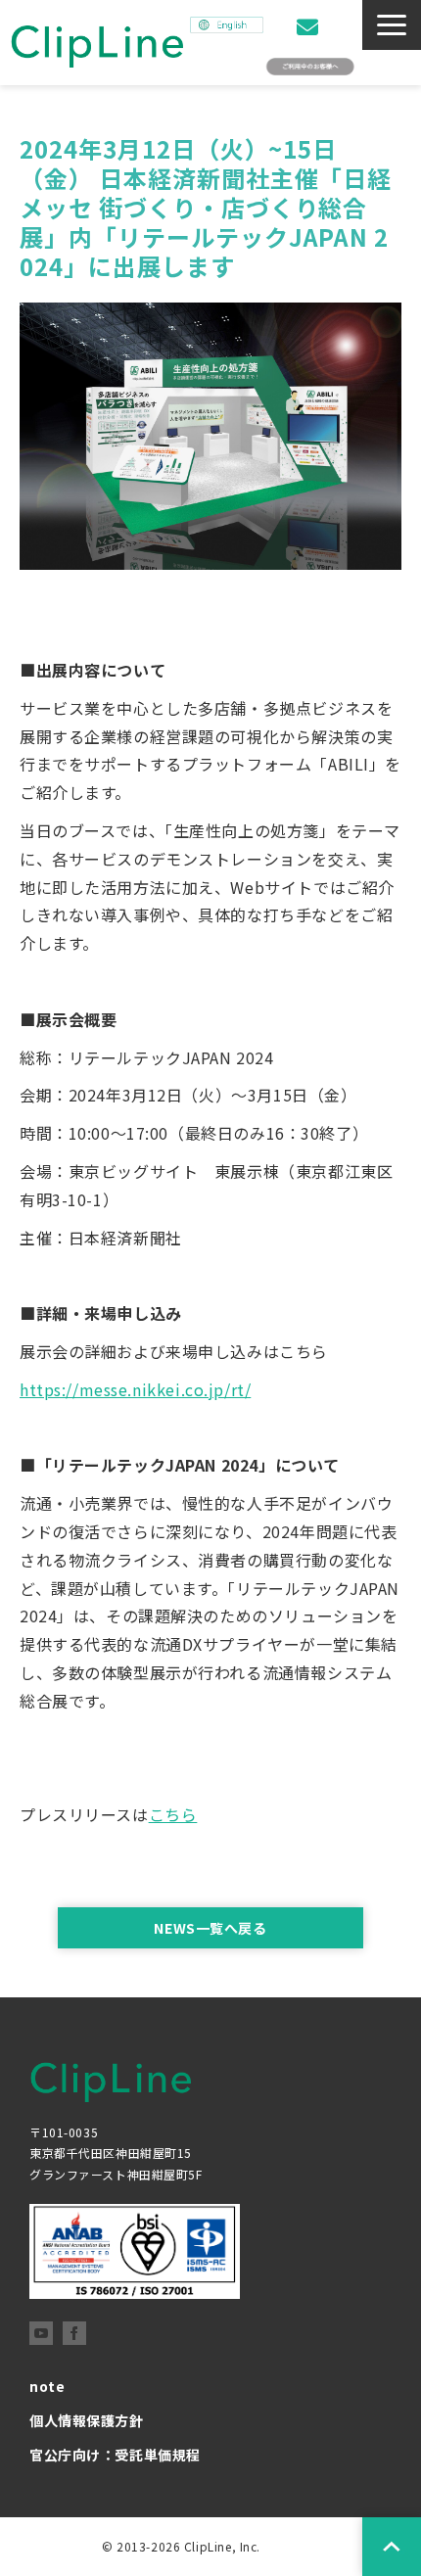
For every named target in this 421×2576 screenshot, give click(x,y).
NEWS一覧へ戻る (210, 1928)
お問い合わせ (310, 27)
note (47, 2386)
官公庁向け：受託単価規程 (115, 2455)
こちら (173, 1814)
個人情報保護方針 (87, 2420)
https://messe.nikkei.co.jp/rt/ (135, 1389)
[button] (392, 25)
